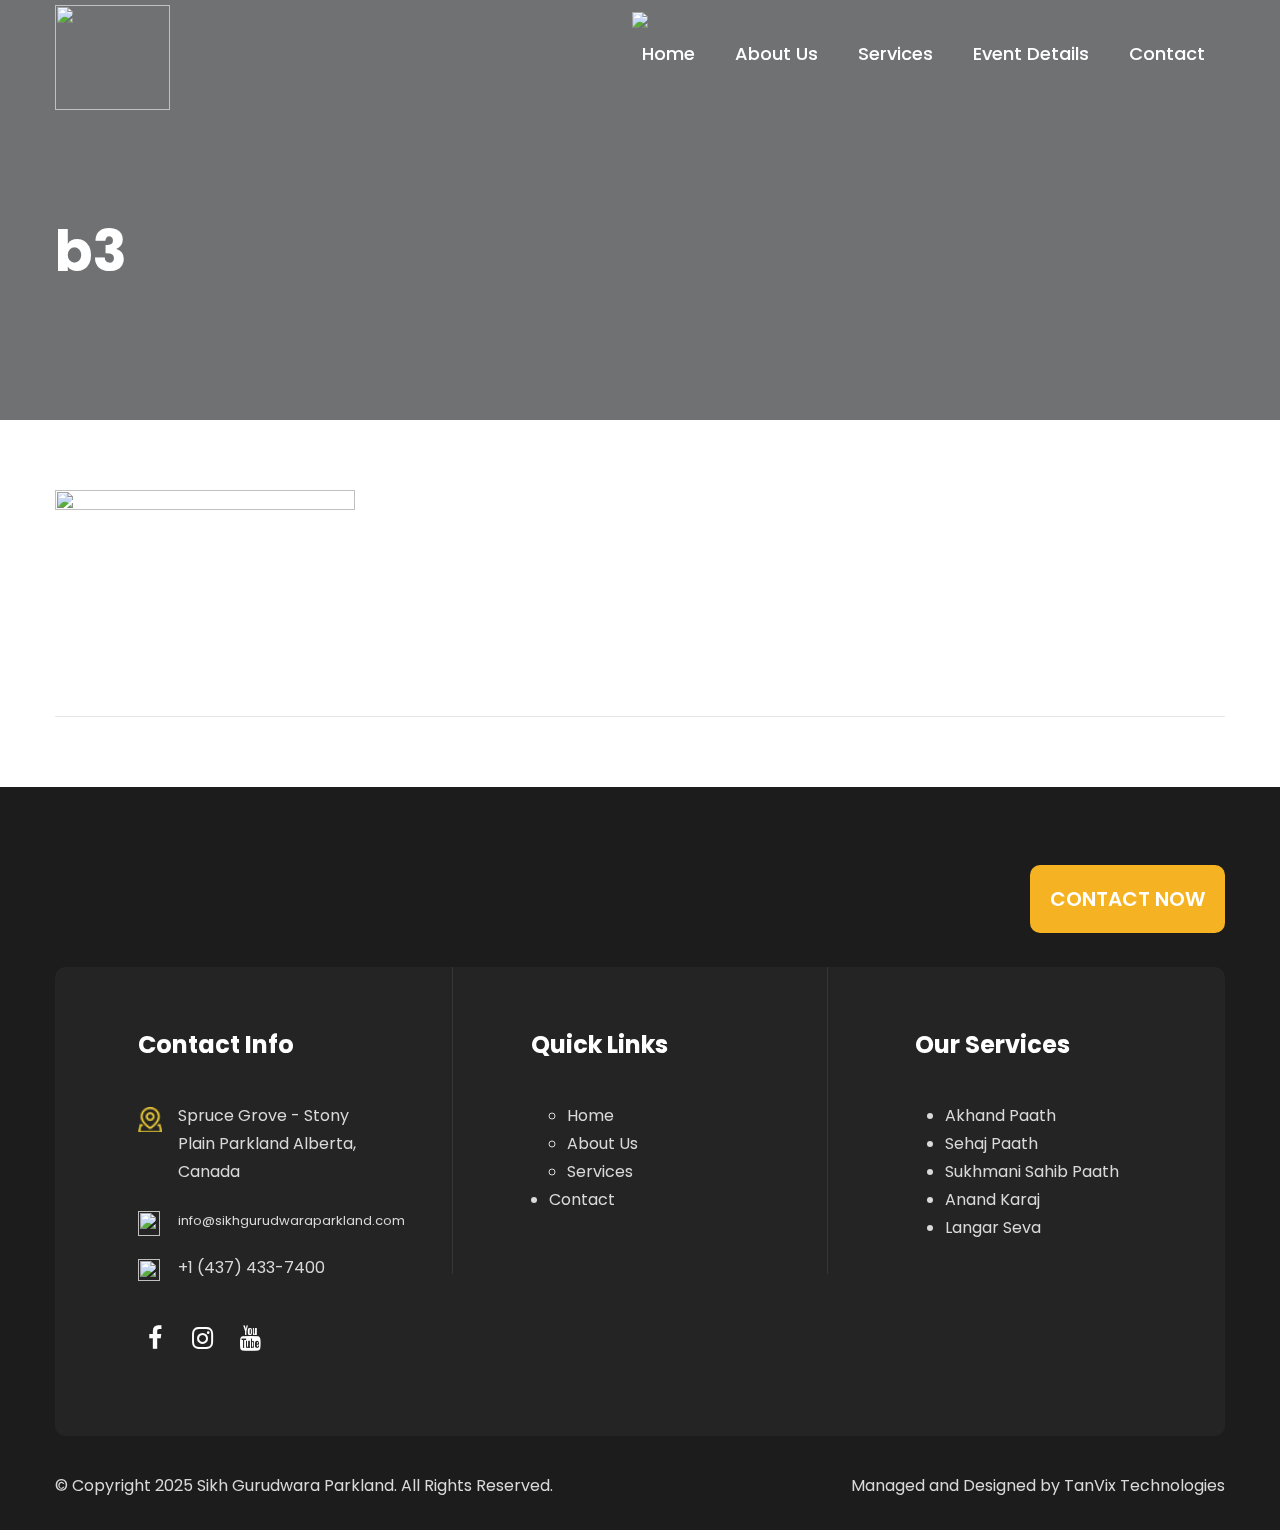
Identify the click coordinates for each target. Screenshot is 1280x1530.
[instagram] (202, 1338)
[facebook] (154, 1338)
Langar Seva (993, 1227)
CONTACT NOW (1127, 899)
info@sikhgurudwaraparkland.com (291, 1220)
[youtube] (250, 1338)
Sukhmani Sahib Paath (1032, 1171)
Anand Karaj (992, 1199)
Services (895, 53)
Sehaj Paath (991, 1143)
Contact (1167, 53)
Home (668, 53)
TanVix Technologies (1144, 1485)
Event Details (1031, 53)
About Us (776, 53)
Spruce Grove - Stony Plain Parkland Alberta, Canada (267, 1143)
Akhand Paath (1000, 1115)
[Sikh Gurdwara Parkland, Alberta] (112, 57)
